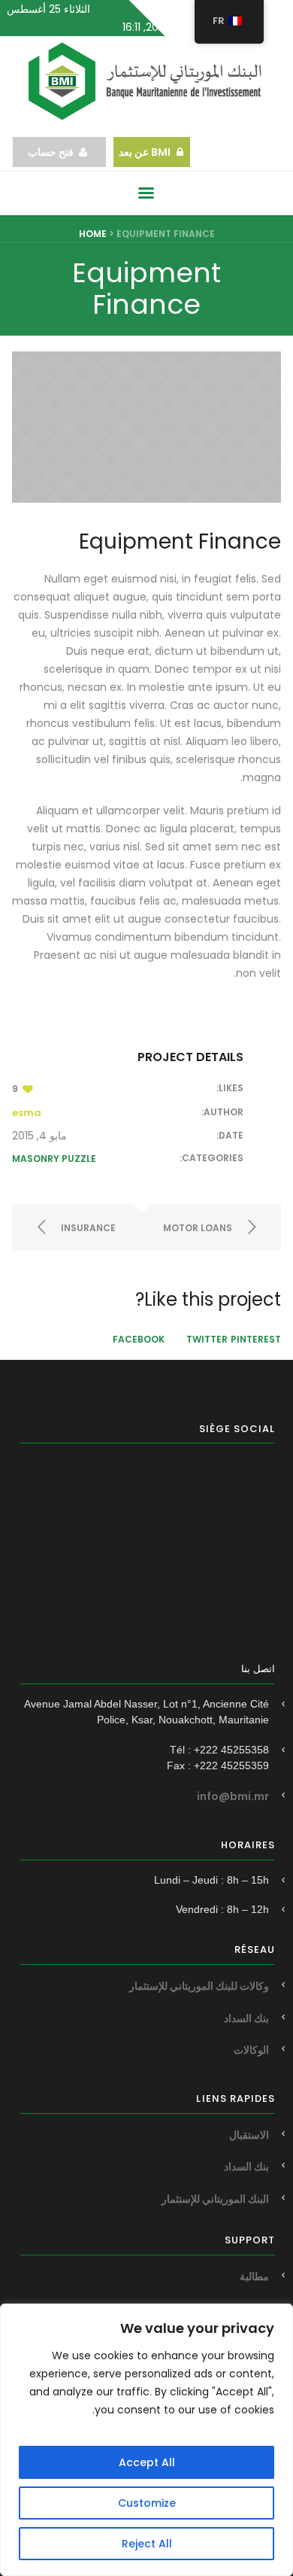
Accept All (147, 2462)
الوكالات (251, 2050)
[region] (146, 2440)
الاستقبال (249, 2135)
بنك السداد (246, 2018)
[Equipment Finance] (146, 427)
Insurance (88, 1228)
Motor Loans (198, 1228)
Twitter (207, 1339)
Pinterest (256, 1339)
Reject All (147, 2544)
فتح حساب (51, 152)
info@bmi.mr (233, 1796)
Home (93, 234)
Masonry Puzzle (54, 1159)
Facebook (139, 1339)
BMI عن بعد (143, 152)
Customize (147, 2503)
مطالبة (254, 2276)
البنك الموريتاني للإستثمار (215, 2199)
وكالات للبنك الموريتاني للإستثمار (199, 1986)
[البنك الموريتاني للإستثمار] (146, 81)
